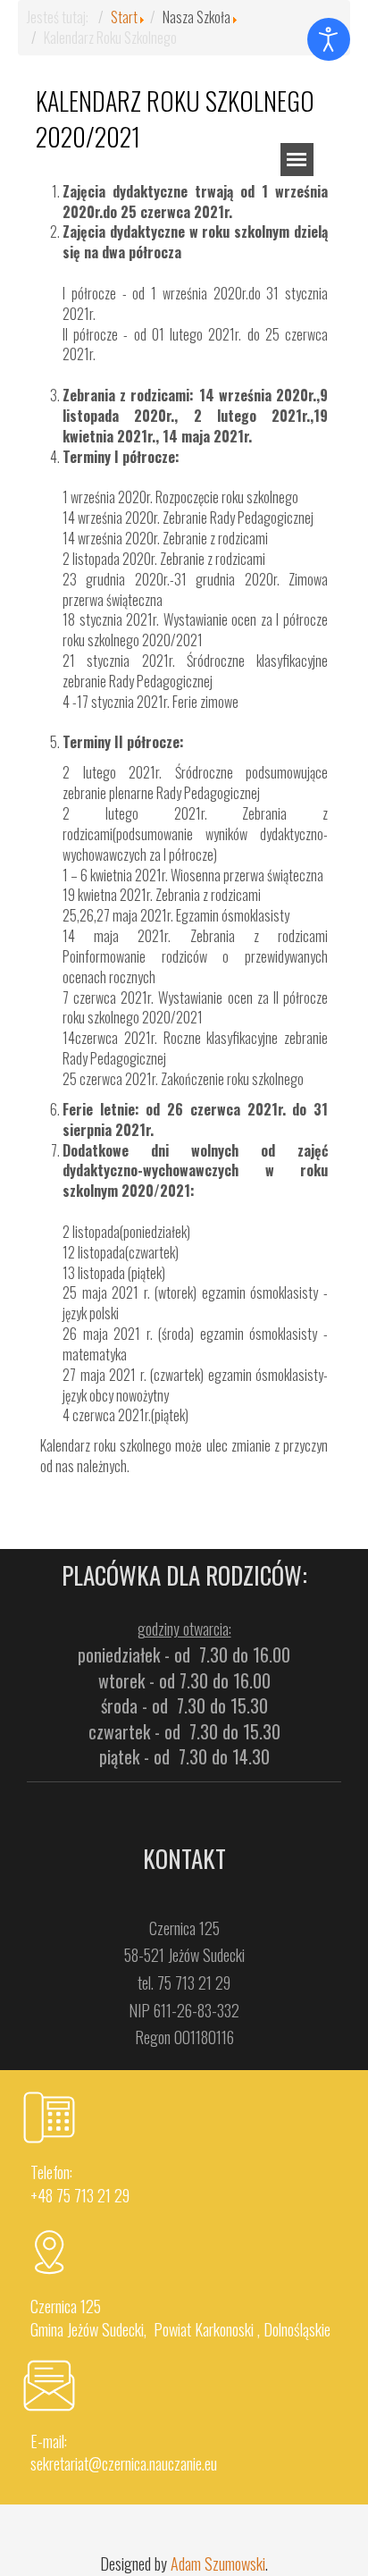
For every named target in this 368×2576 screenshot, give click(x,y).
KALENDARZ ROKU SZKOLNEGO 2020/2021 (175, 118)
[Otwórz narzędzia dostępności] (329, 39)
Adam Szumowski (218, 2563)
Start (124, 17)
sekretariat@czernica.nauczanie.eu (124, 2463)
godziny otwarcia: (184, 1629)
